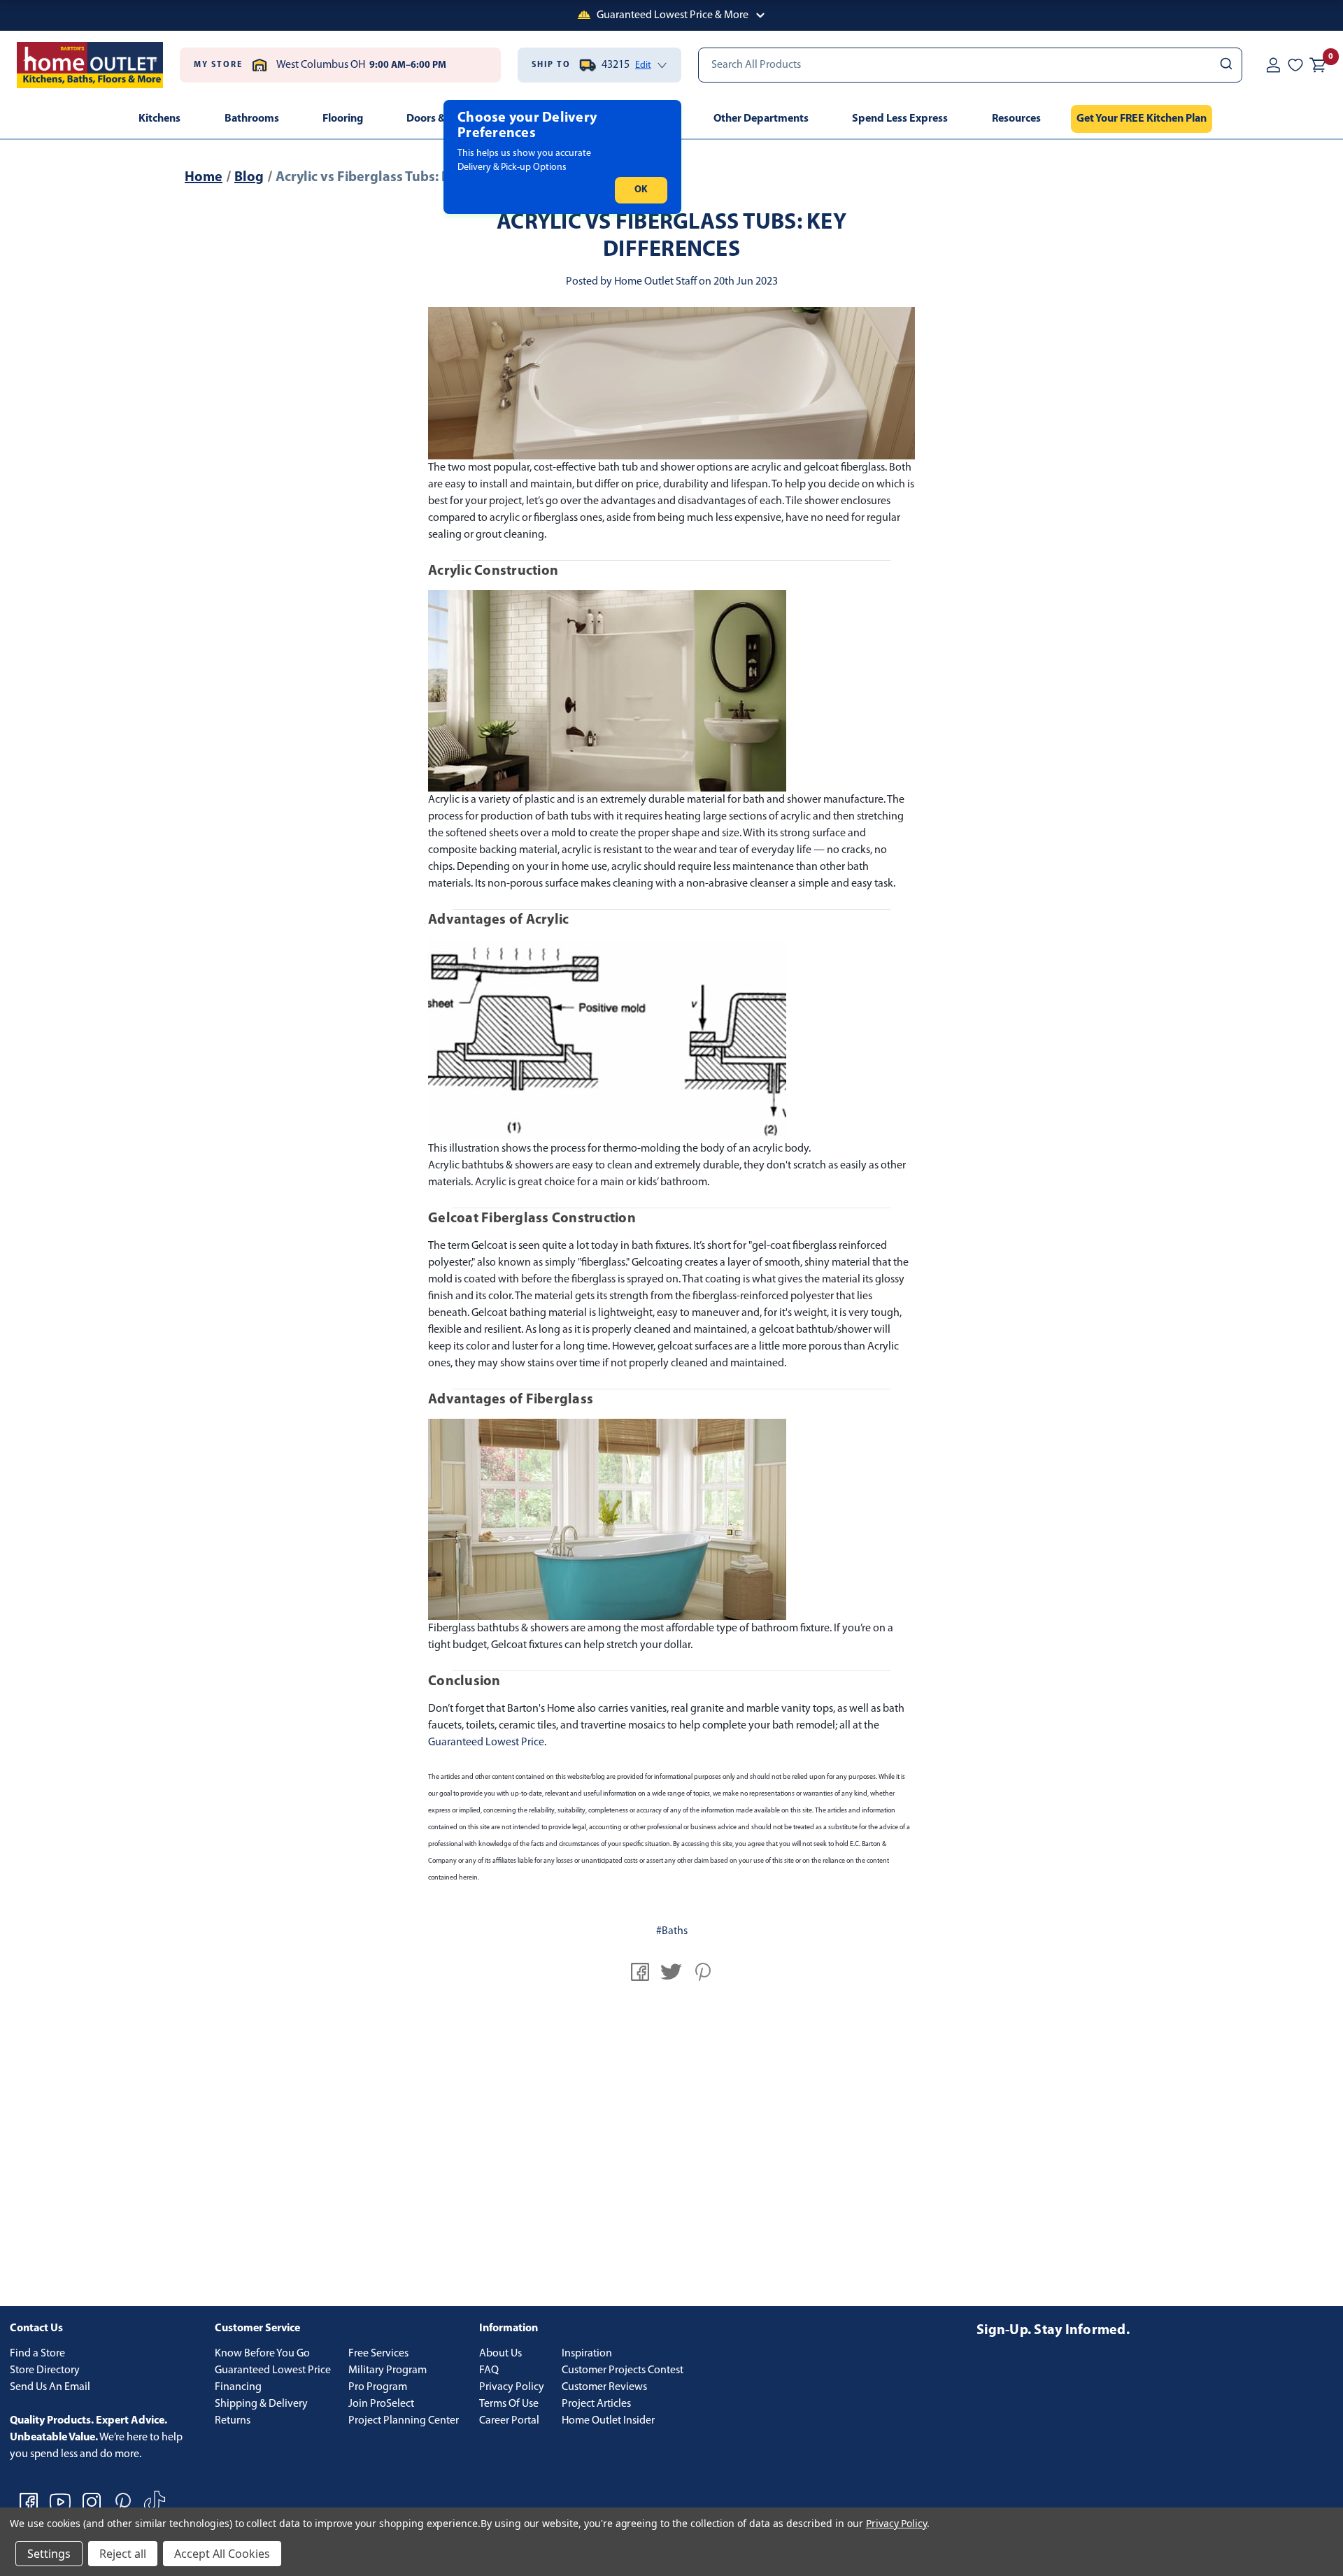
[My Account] (1273, 65)
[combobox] (970, 65)
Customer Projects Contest (623, 2370)
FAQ (489, 2370)
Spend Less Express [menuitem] (900, 119)
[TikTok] (155, 2502)
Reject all (123, 2554)
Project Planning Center (404, 2421)
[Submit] (1225, 65)
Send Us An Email (50, 2387)
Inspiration (587, 2354)
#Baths (672, 1931)
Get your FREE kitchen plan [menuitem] (1142, 119)
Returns (233, 2421)
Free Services (378, 2354)
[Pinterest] (703, 1972)
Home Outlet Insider (608, 2421)
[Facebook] (640, 1972)
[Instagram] (92, 2502)
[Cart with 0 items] (1318, 65)
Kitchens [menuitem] (159, 119)
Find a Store (37, 2354)
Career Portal (509, 2421)
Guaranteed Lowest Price (486, 1743)
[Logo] (90, 65)
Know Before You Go (262, 2354)
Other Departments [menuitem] (761, 119)
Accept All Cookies (222, 2554)
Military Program (388, 2370)
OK (641, 190)
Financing (238, 2387)
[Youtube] (60, 2502)
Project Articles (596, 2404)
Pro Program (378, 2387)
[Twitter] (671, 1972)
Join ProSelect (381, 2404)
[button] (671, 15)
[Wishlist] (1295, 65)
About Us (500, 2354)
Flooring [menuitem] (343, 119)
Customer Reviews (604, 2387)
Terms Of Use (509, 2404)
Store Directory (45, 2370)
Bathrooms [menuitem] (252, 119)
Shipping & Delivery (261, 2404)
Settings (49, 2554)
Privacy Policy (512, 2387)
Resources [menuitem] (1016, 119)
